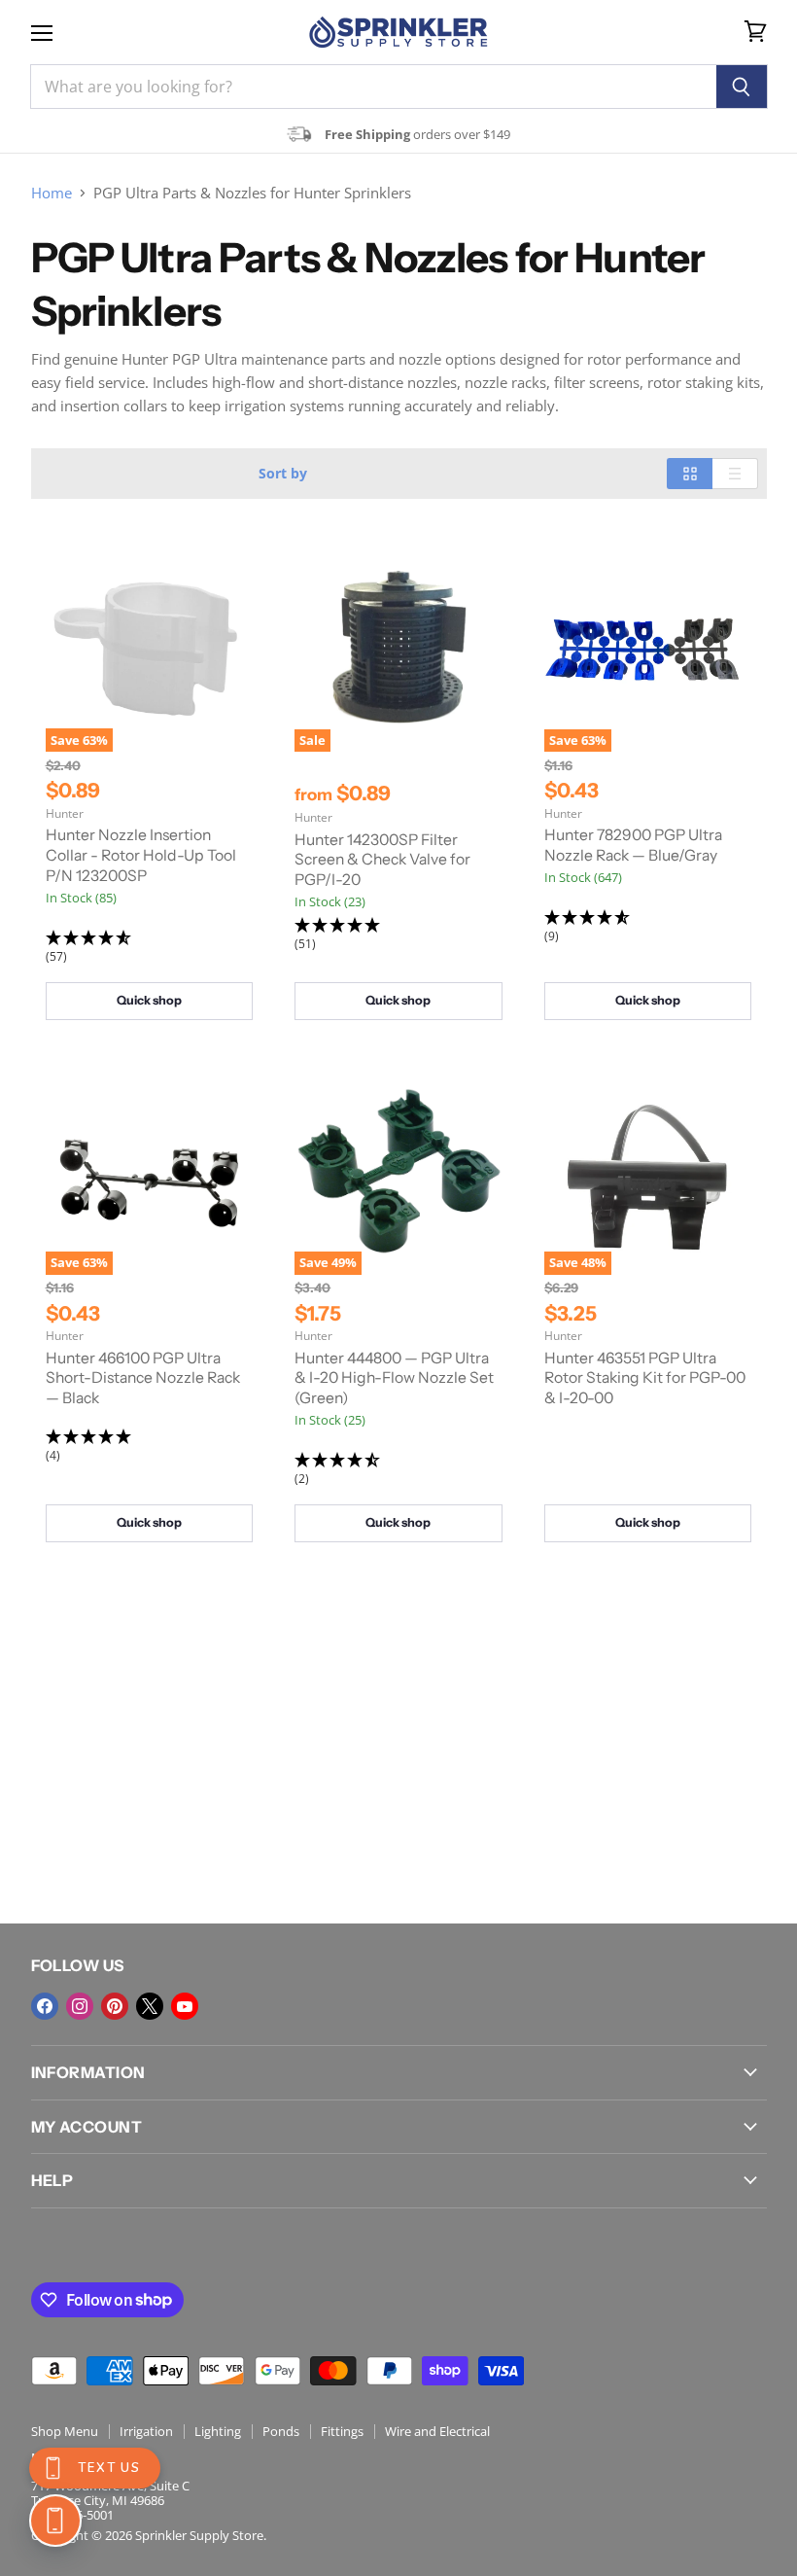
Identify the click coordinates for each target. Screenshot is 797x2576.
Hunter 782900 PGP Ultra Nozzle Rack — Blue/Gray (633, 845)
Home (52, 193)
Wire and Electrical (437, 2431)
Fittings (342, 2431)
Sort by (283, 474)
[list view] (735, 474)
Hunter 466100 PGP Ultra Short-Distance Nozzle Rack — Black (143, 1378)
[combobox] (373, 87)
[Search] (742, 87)
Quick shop (149, 1000)
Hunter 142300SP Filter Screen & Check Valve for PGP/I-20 (382, 860)
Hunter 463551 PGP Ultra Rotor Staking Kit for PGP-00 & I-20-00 (645, 1378)
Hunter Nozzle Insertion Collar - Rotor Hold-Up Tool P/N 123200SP (141, 855)
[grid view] (690, 474)
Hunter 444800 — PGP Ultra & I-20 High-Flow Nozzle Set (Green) (394, 1378)
